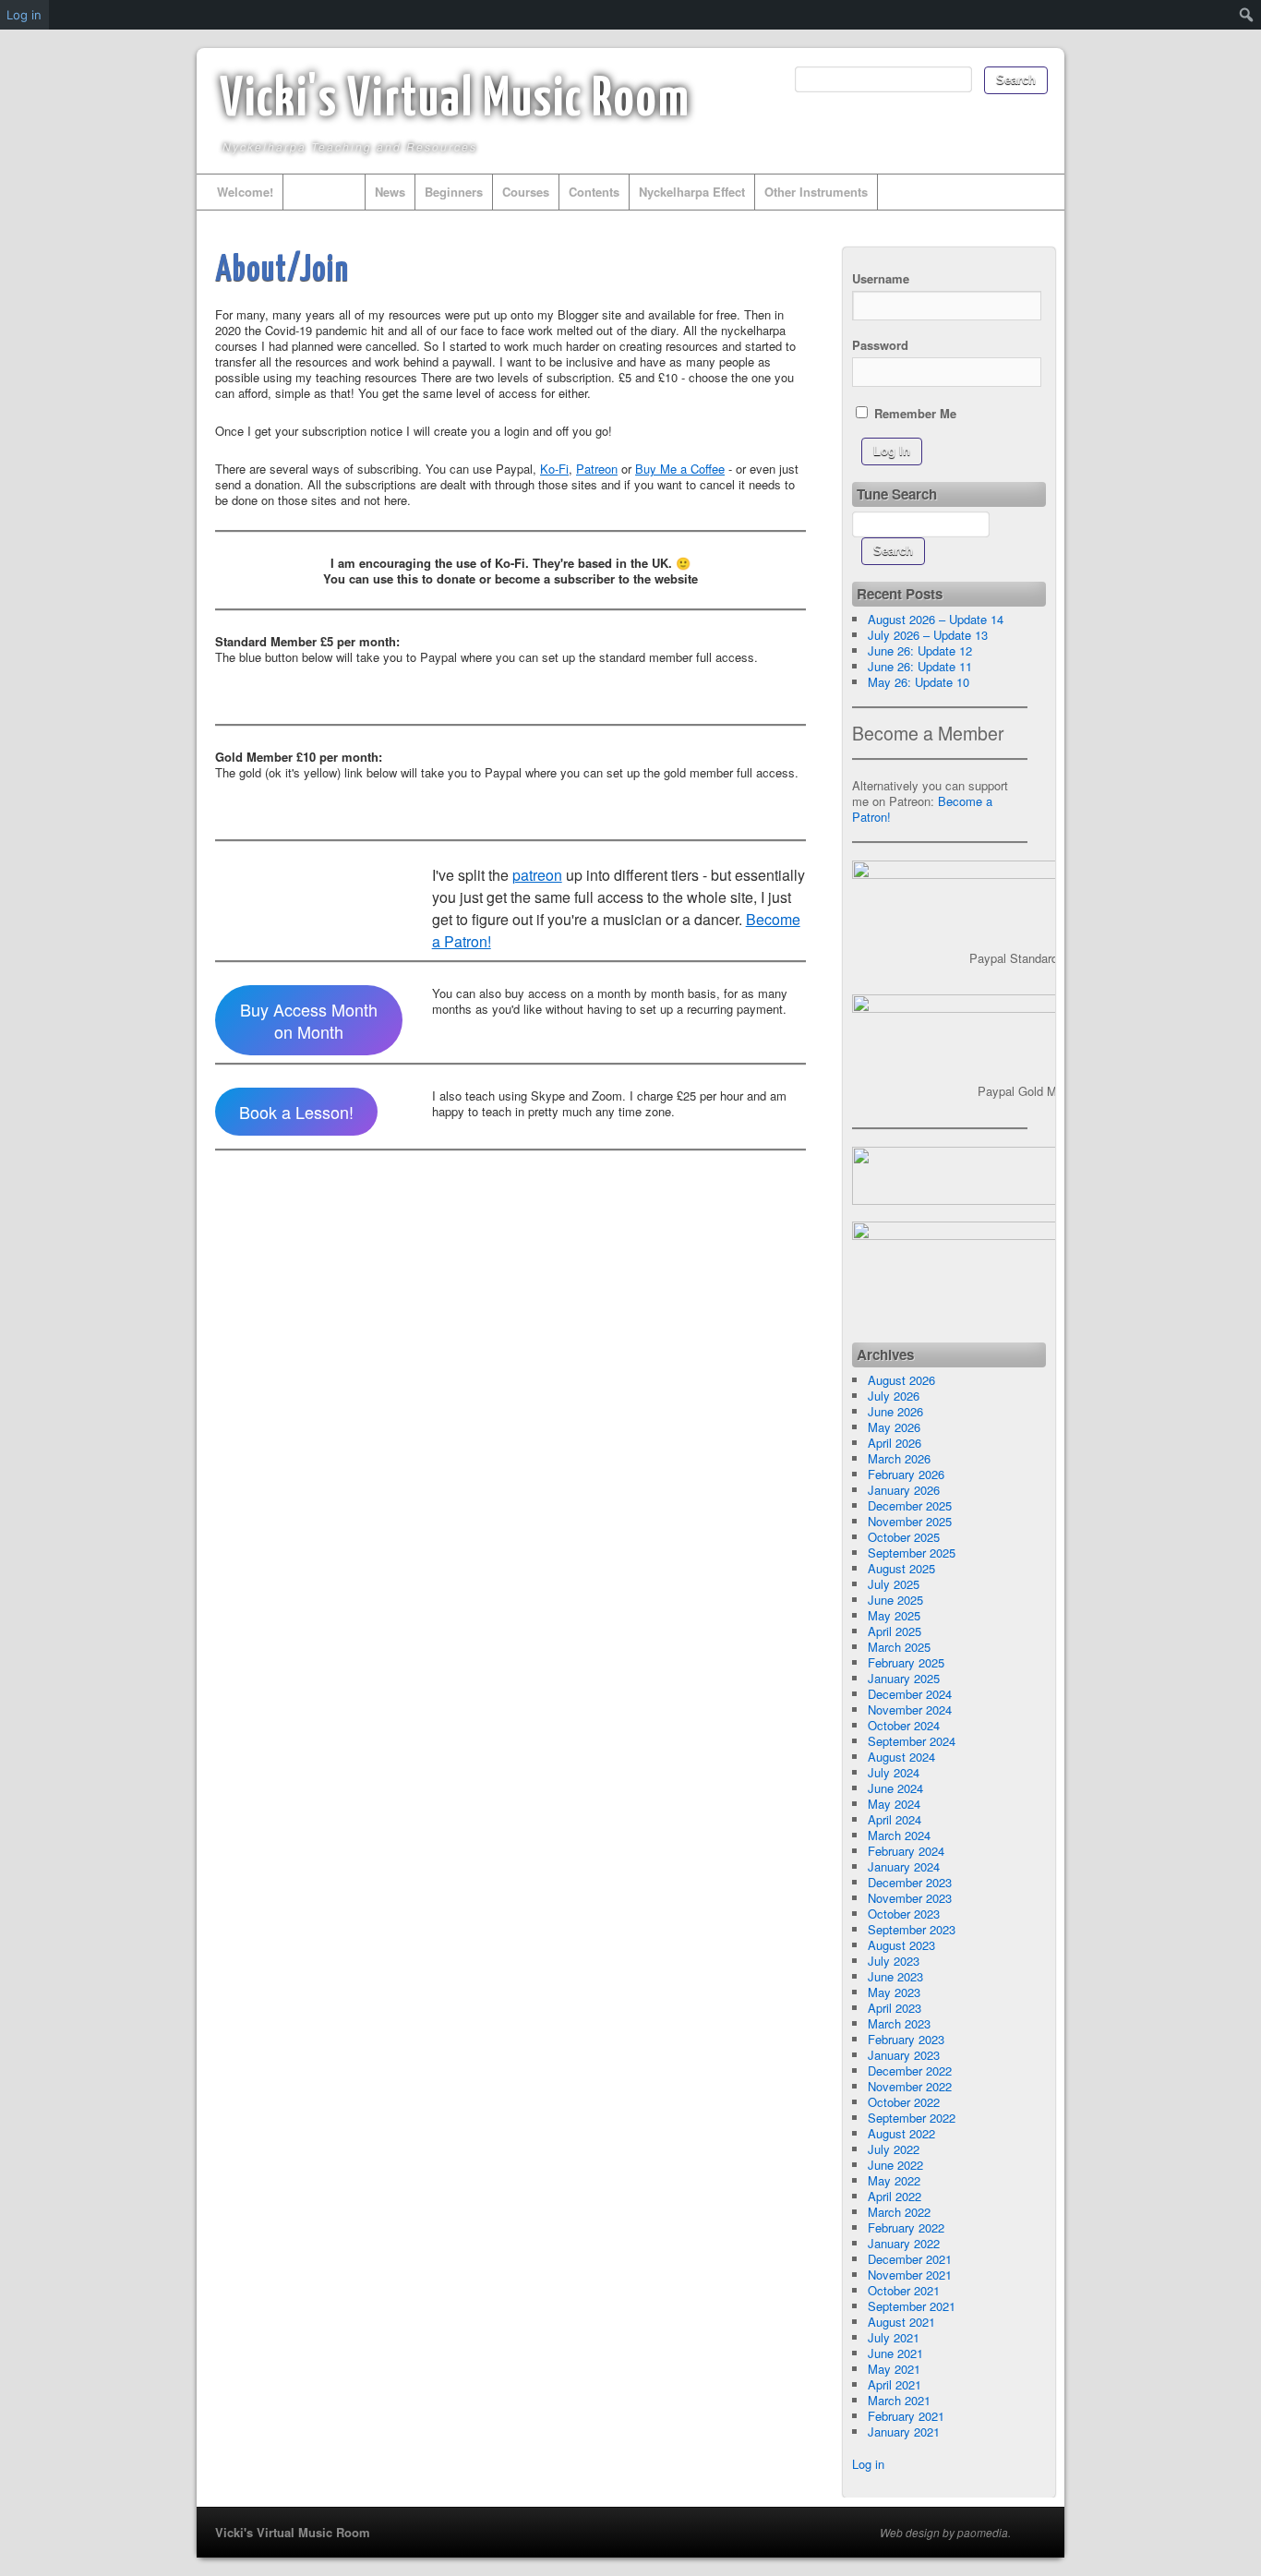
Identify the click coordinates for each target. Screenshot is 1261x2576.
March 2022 (899, 2212)
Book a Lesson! (296, 1112)
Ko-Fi (554, 469)
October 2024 (904, 1725)
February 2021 (906, 2416)
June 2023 (895, 1976)
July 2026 (894, 1396)
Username (881, 278)
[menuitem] (1247, 15)
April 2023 (895, 2008)
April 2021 (895, 2384)
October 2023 (904, 1914)
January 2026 (904, 1490)
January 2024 (904, 1866)
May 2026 (894, 1427)
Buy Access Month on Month (309, 1020)
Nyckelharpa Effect (692, 192)
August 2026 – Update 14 (936, 619)
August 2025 (901, 1568)
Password (880, 345)
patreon (537, 875)
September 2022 (912, 2118)
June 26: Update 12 (920, 650)
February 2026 (906, 1474)
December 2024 (910, 1694)
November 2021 (910, 2275)
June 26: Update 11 (920, 666)
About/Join (324, 192)
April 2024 (895, 1819)
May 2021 (894, 2369)
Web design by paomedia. (945, 2533)
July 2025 (894, 1584)
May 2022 (894, 2180)
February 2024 (906, 1851)
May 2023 (894, 1992)
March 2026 (899, 1458)
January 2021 (904, 2432)
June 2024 (895, 1788)
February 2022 (906, 2227)
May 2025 (894, 1615)
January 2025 (904, 1678)
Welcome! (245, 192)
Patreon (597, 469)
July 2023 (894, 1961)
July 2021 (894, 2337)
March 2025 (899, 1647)
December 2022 (910, 2070)
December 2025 (910, 1505)
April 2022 (895, 2196)
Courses (526, 192)
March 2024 (899, 1835)
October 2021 (904, 2290)
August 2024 (901, 1757)
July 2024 (894, 1772)
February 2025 (906, 1662)
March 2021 (899, 2400)
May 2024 (894, 1804)
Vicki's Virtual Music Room (455, 101)
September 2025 (912, 1553)
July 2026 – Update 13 (928, 635)
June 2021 (895, 2353)
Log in (868, 2464)
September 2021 (912, 2306)
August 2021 (901, 2322)
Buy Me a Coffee (680, 469)
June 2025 (895, 1600)
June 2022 (895, 2165)
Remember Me (913, 413)
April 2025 (895, 1631)
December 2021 (910, 2259)
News (390, 192)
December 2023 (910, 1882)
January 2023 (904, 2055)
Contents (594, 192)
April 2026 (895, 1443)
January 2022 (904, 2243)
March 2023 (899, 2023)
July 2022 (894, 2149)
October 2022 (904, 2102)
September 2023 (912, 1929)
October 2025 (904, 1537)
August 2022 (901, 2133)
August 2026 (901, 1380)
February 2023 (906, 2039)
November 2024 (910, 1709)
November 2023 (910, 1898)
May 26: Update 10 (919, 682)
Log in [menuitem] (24, 15)
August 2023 (901, 1945)
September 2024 (912, 1741)
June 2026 (895, 1411)
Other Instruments (816, 192)
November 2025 (910, 1521)
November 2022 (910, 2086)
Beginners (454, 192)
